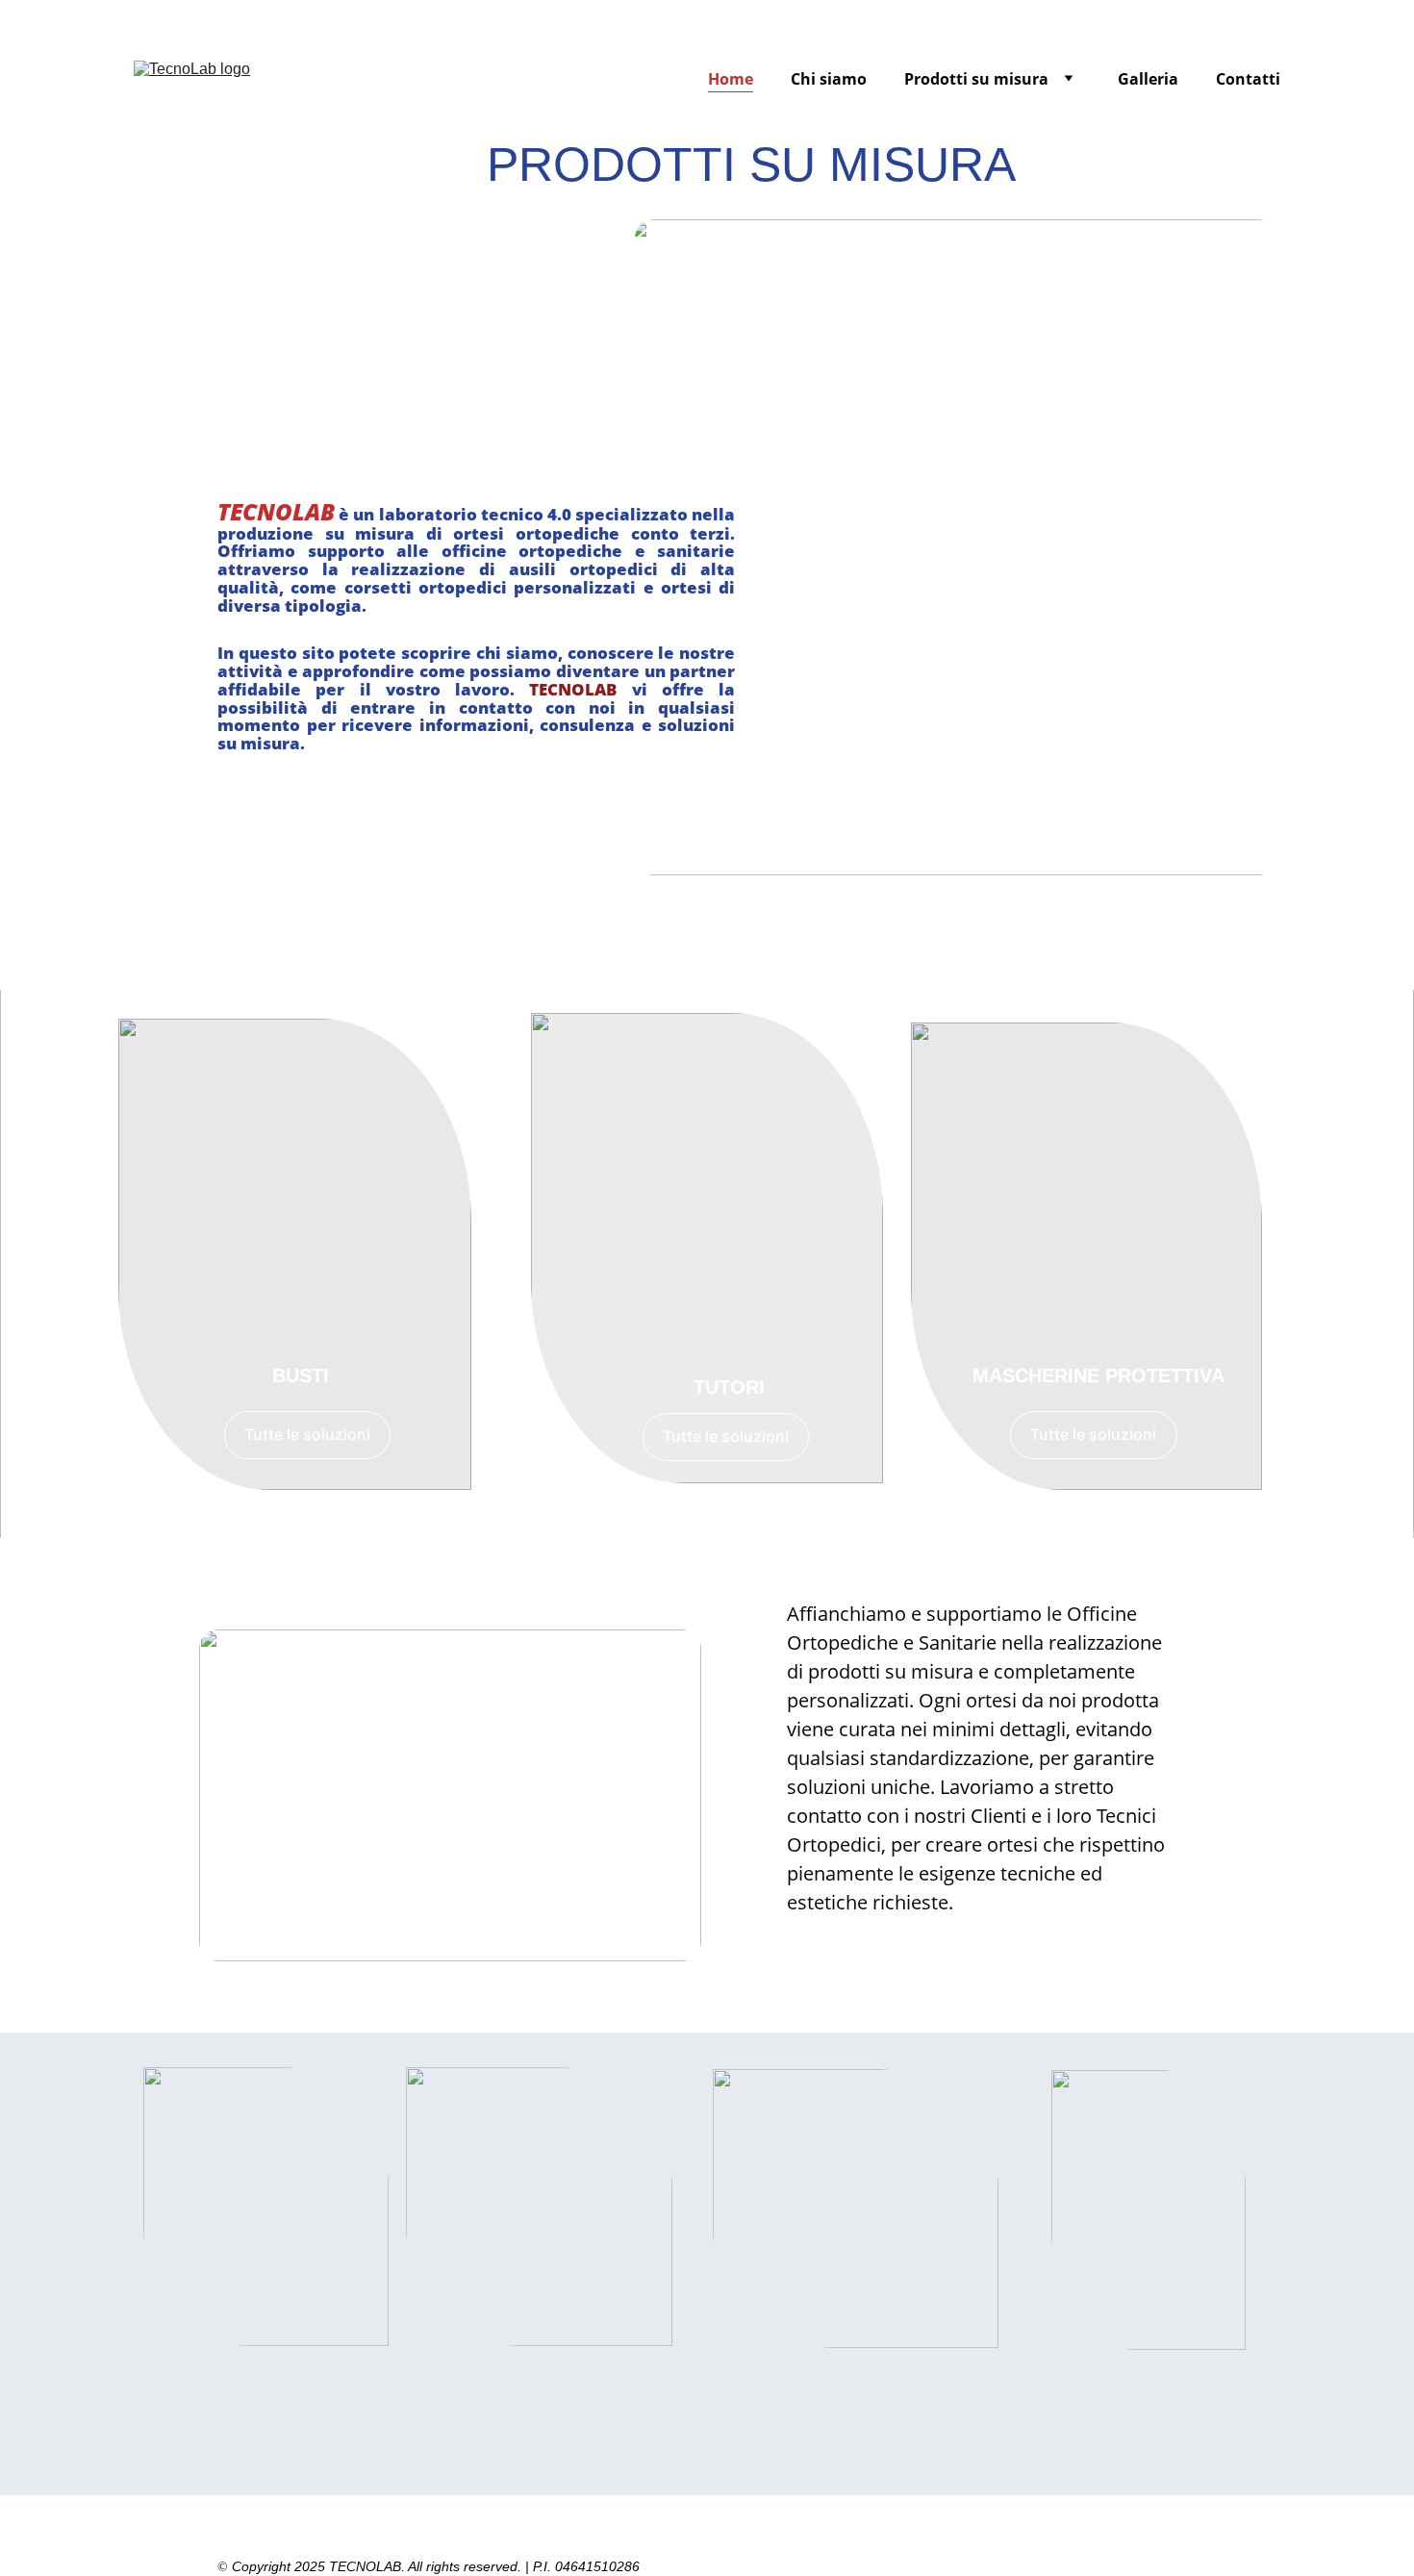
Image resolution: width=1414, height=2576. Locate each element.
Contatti (1248, 79)
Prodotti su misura (976, 79)
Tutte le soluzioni (307, 1434)
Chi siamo (829, 79)
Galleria (1148, 79)
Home (731, 79)
